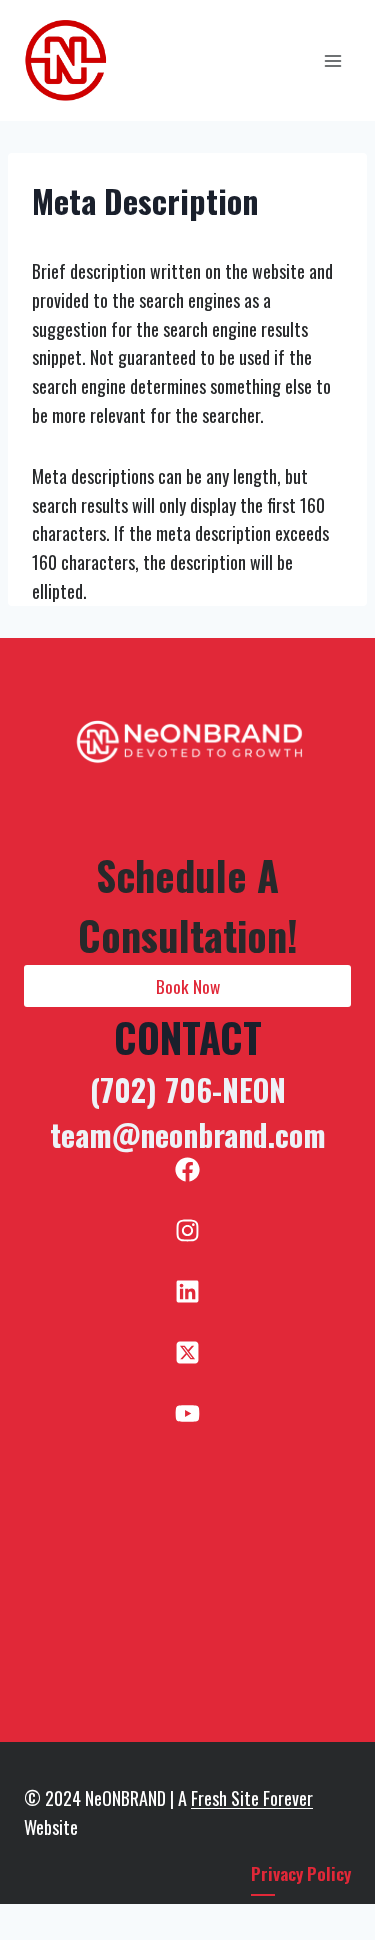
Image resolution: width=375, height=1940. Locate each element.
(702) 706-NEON (188, 1089)
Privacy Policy (301, 1873)
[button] (187, 986)
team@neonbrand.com (188, 1134)
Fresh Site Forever (252, 1798)
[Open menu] (332, 60)
